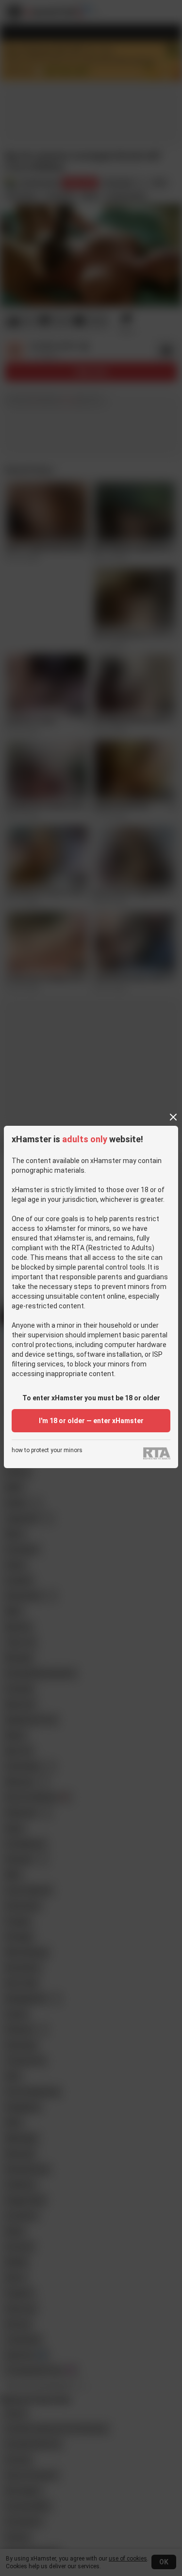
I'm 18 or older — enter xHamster (91, 1421)
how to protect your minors (47, 1450)
